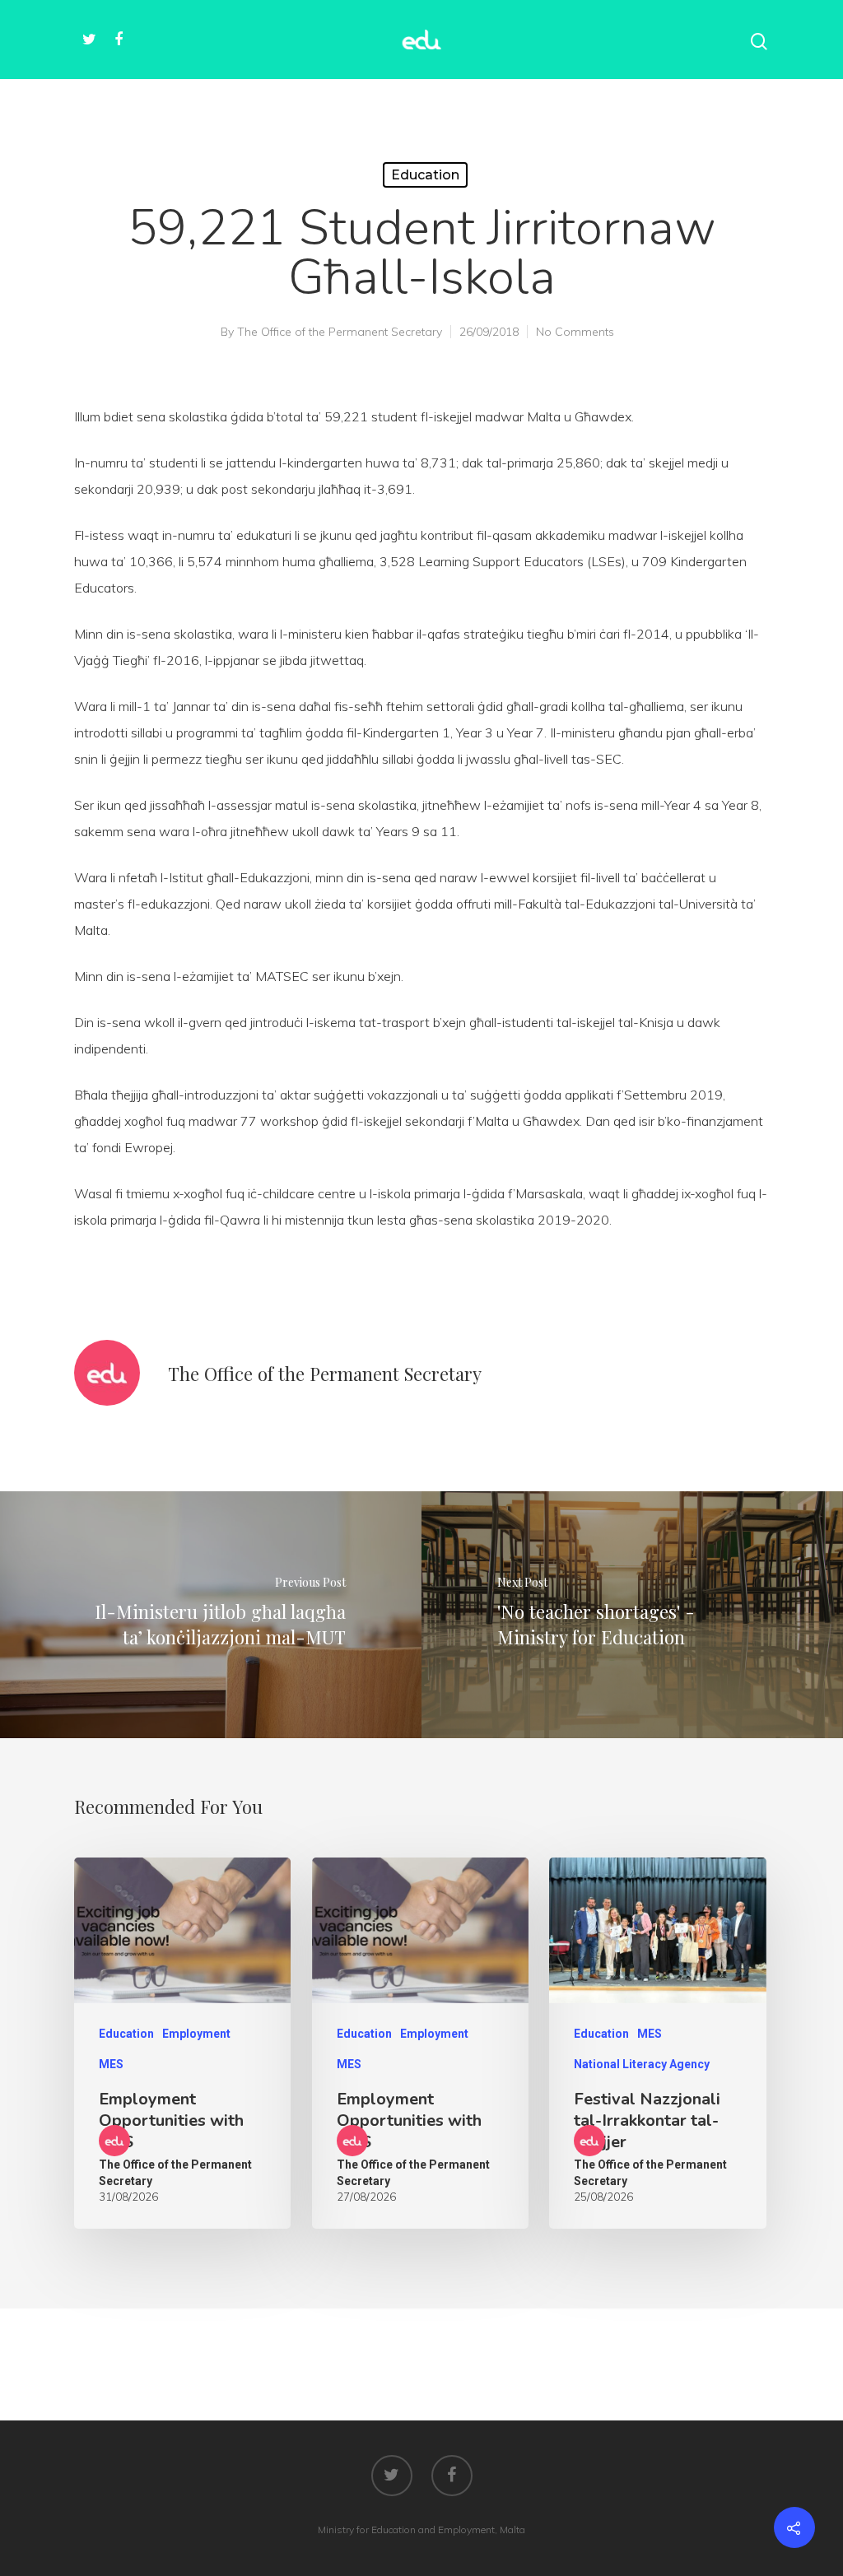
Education (425, 175)
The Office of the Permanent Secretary (340, 332)
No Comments (575, 332)
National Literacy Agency (642, 2064)
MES (111, 2064)
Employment (196, 2034)
